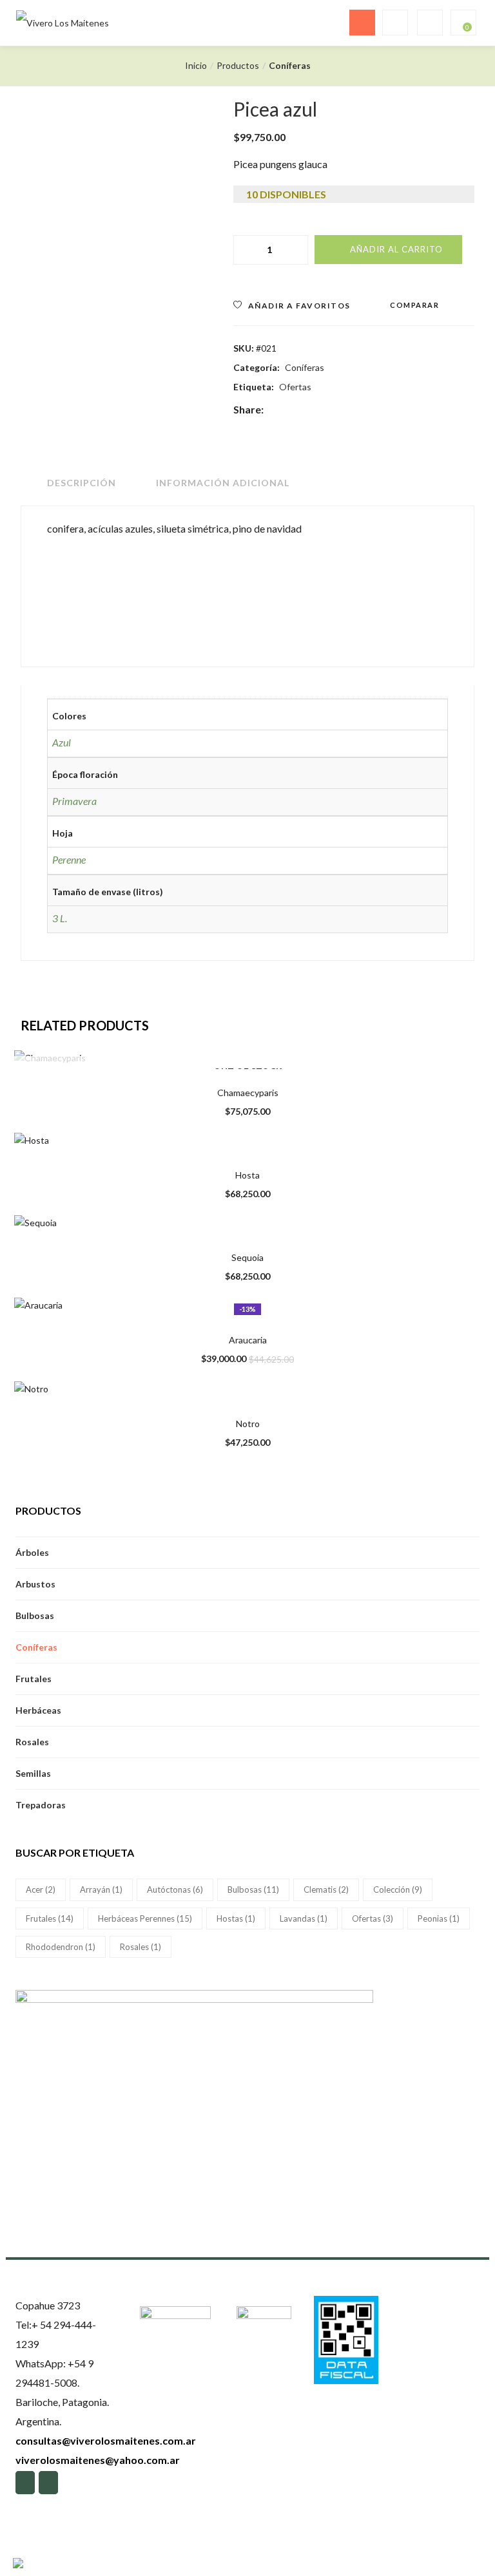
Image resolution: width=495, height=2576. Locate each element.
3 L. (60, 918)
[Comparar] (251, 1051)
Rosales (32, 1742)
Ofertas (295, 387)
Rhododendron (61, 1947)
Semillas (33, 1773)
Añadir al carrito (396, 249)
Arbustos (35, 1584)
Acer (41, 1889)
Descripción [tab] (82, 483)
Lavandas (304, 1918)
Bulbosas (35, 1615)
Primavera (74, 801)
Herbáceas (38, 1710)
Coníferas (290, 65)
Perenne (69, 859)
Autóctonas (175, 1889)
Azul (62, 742)
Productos (238, 65)
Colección (398, 1889)
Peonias (439, 1918)
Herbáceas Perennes (145, 1918)
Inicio (196, 65)
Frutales (34, 1679)
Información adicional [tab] (223, 483)
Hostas (236, 1918)
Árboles (32, 1552)
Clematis (326, 1889)
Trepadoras (41, 1805)
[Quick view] (224, 1051)
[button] (462, 23)
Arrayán (101, 1889)
